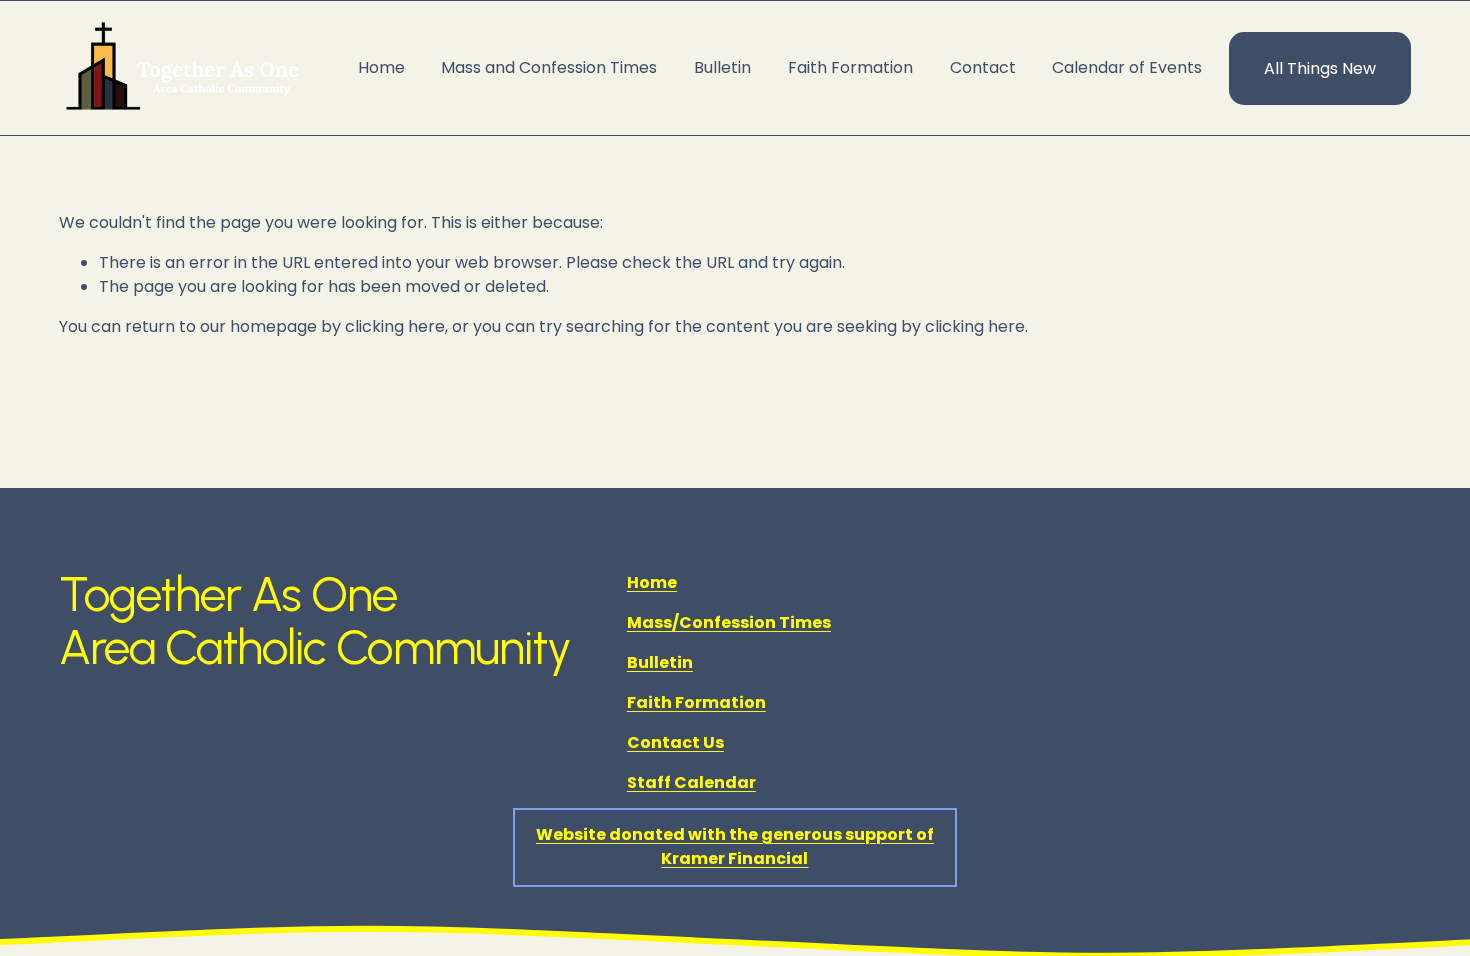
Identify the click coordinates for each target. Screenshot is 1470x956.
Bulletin (722, 67)
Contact (983, 67)
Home (381, 67)
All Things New (1320, 68)
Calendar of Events (1127, 67)
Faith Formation (850, 67)
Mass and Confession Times (549, 67)
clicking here (395, 326)
